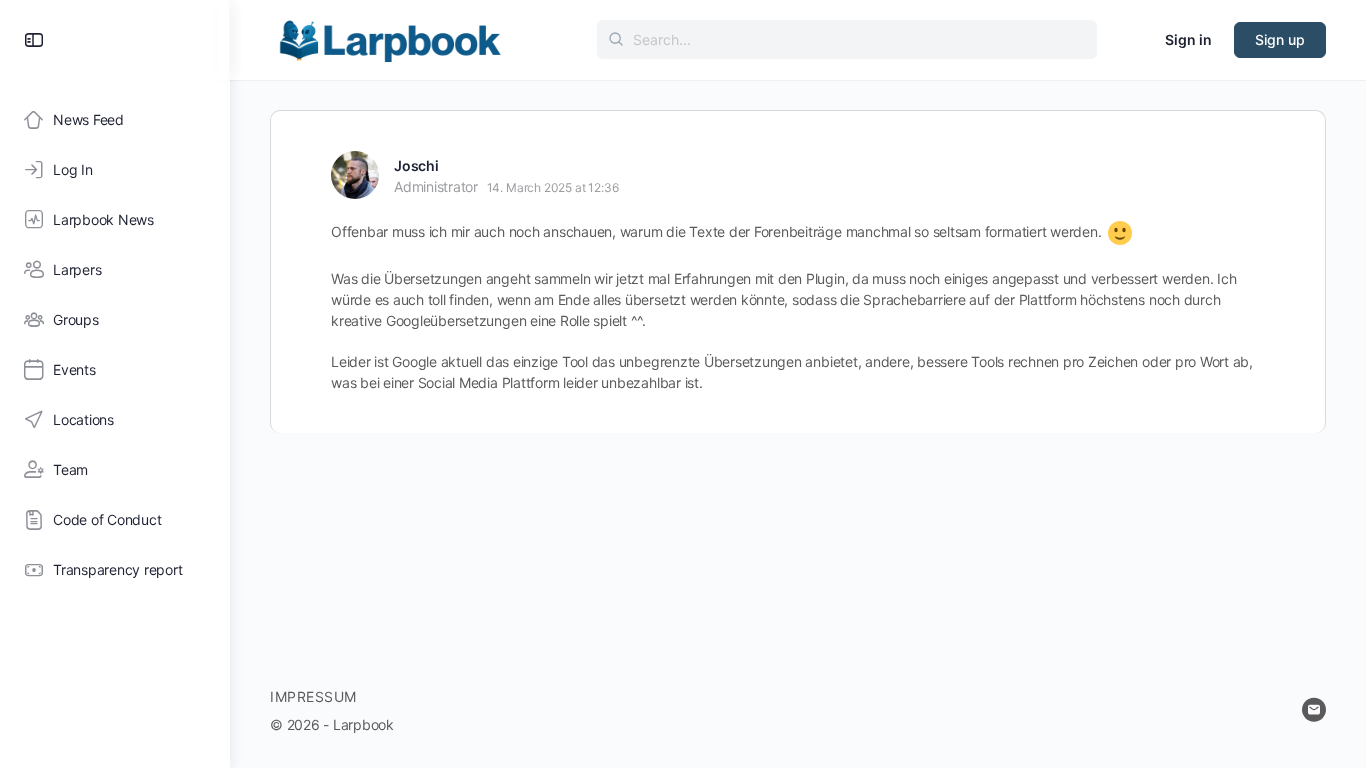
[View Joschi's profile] (355, 175)
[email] (1314, 710)
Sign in (1188, 39)
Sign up (1280, 39)
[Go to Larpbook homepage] (390, 38)
